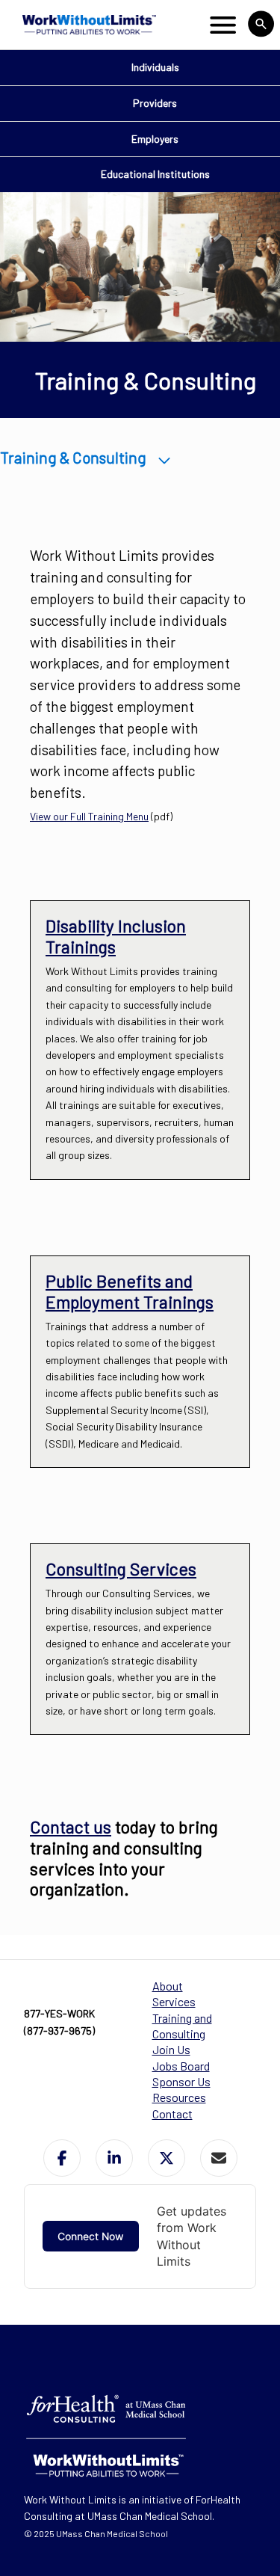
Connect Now (91, 2236)
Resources (179, 2097)
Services (174, 2001)
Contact (172, 2114)
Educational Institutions (155, 174)
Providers (155, 103)
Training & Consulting (73, 457)
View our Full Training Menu (89, 816)
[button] (62, 2158)
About (168, 1986)
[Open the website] (88, 25)
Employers (155, 139)
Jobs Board (181, 2066)
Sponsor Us (181, 2081)
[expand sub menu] (165, 457)
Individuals (155, 67)
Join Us (171, 2049)
